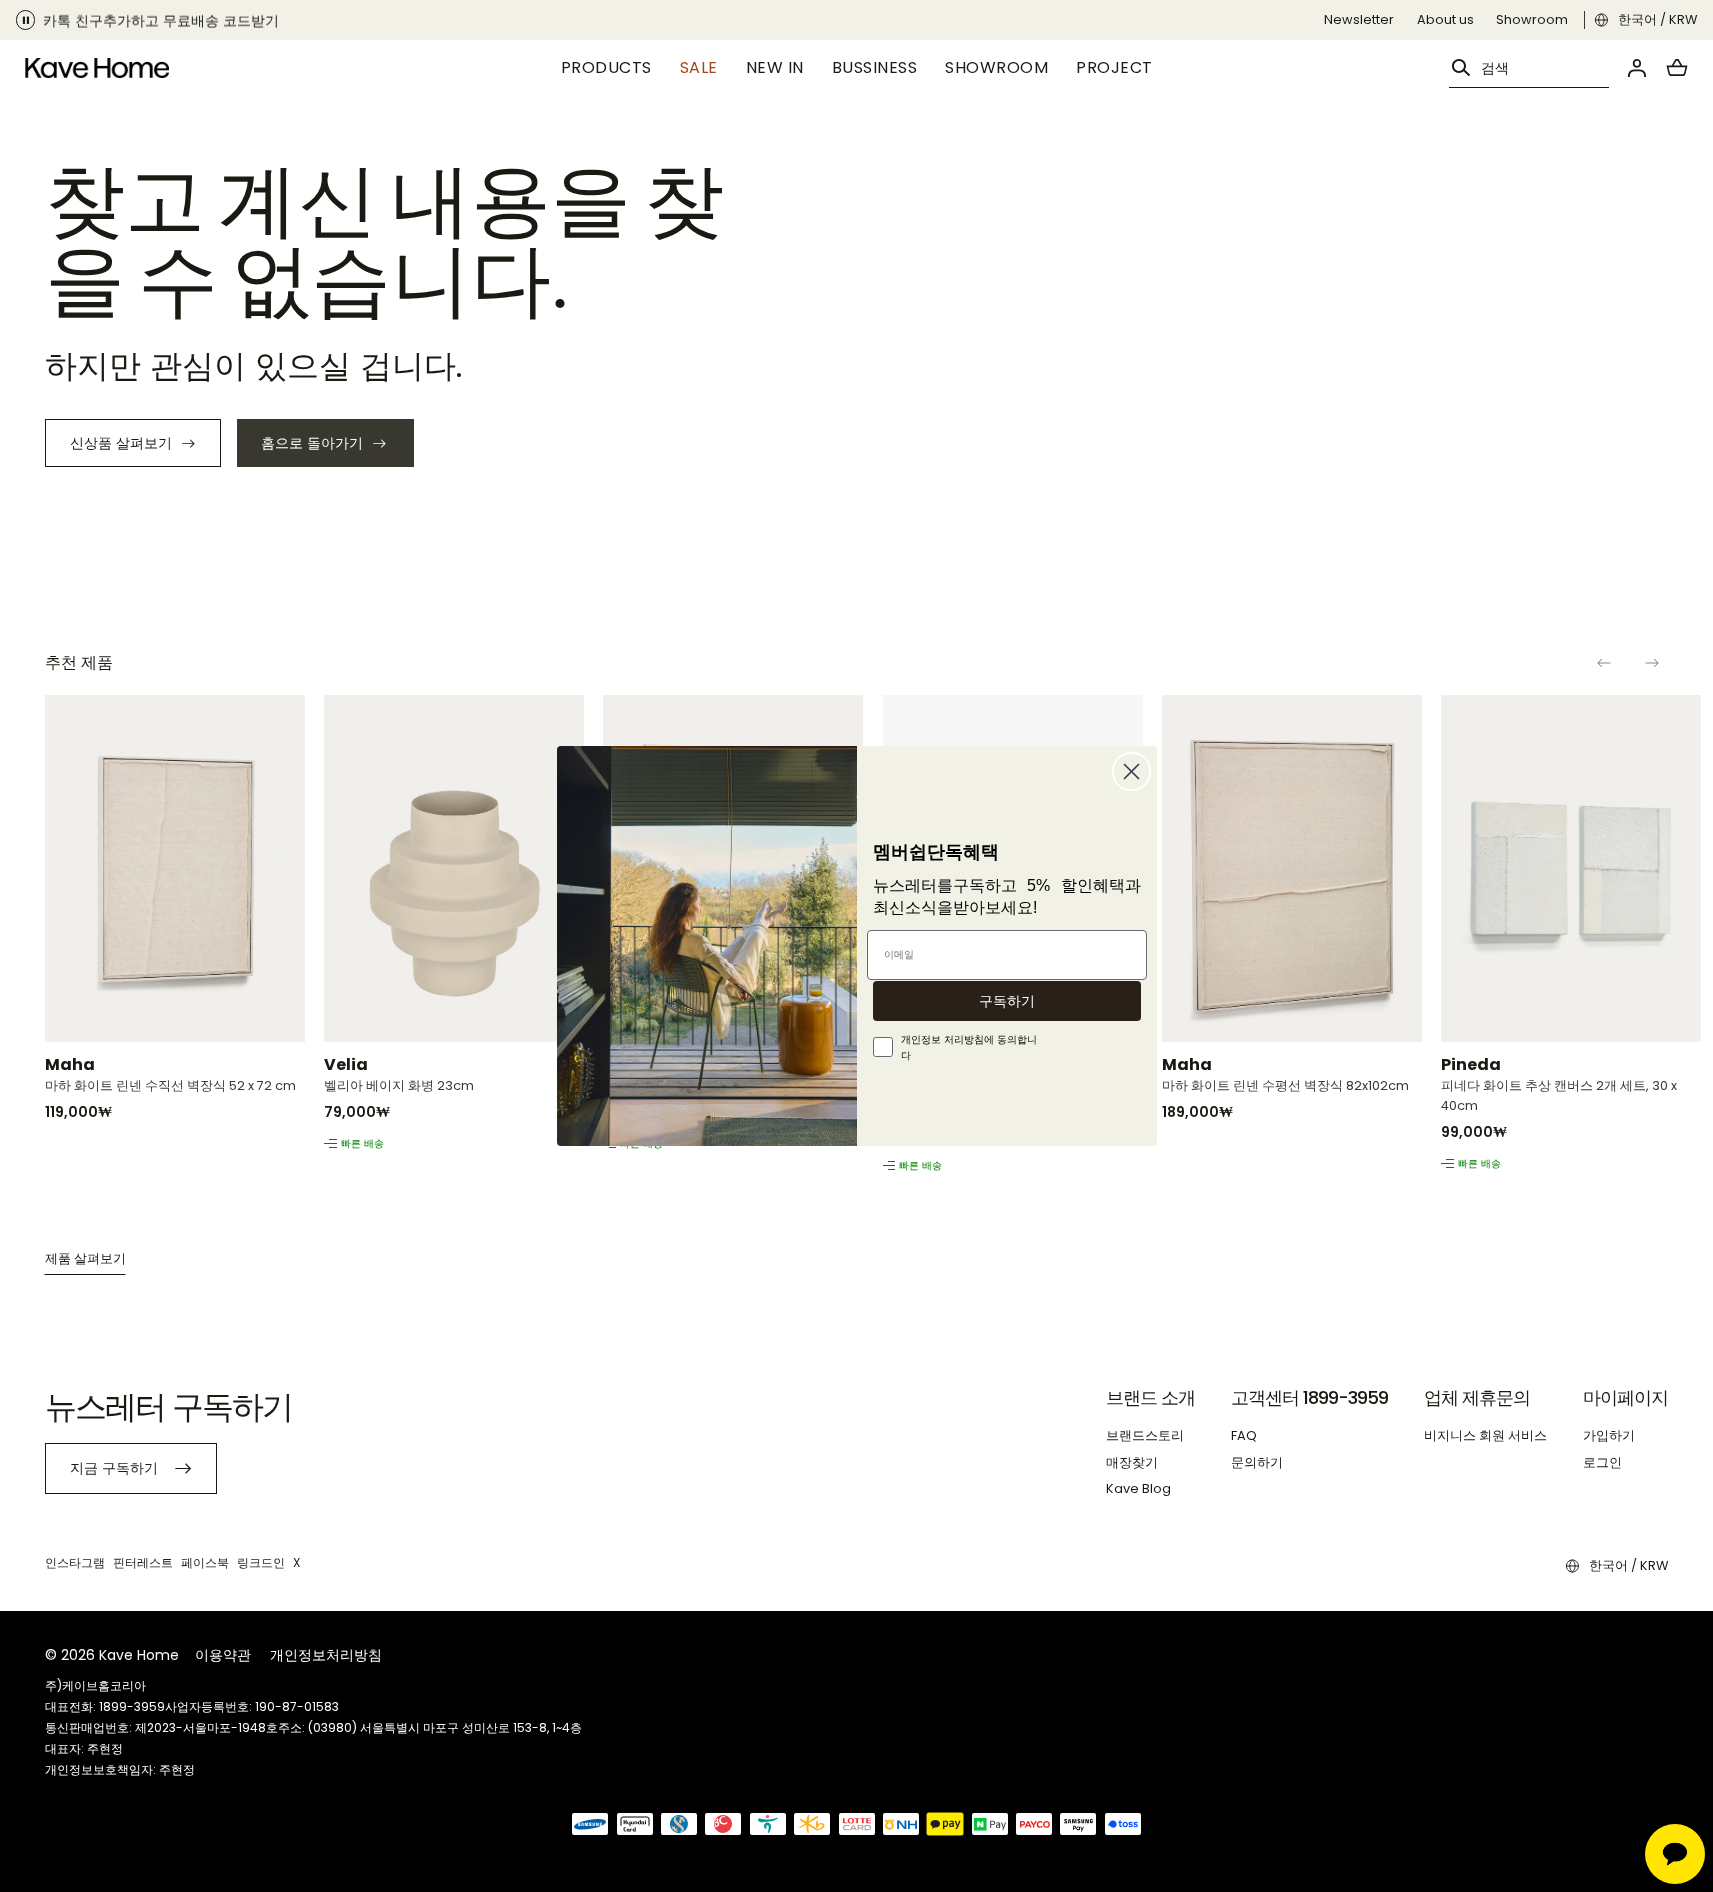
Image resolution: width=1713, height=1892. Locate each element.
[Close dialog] (1131, 771)
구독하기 (1007, 1001)
